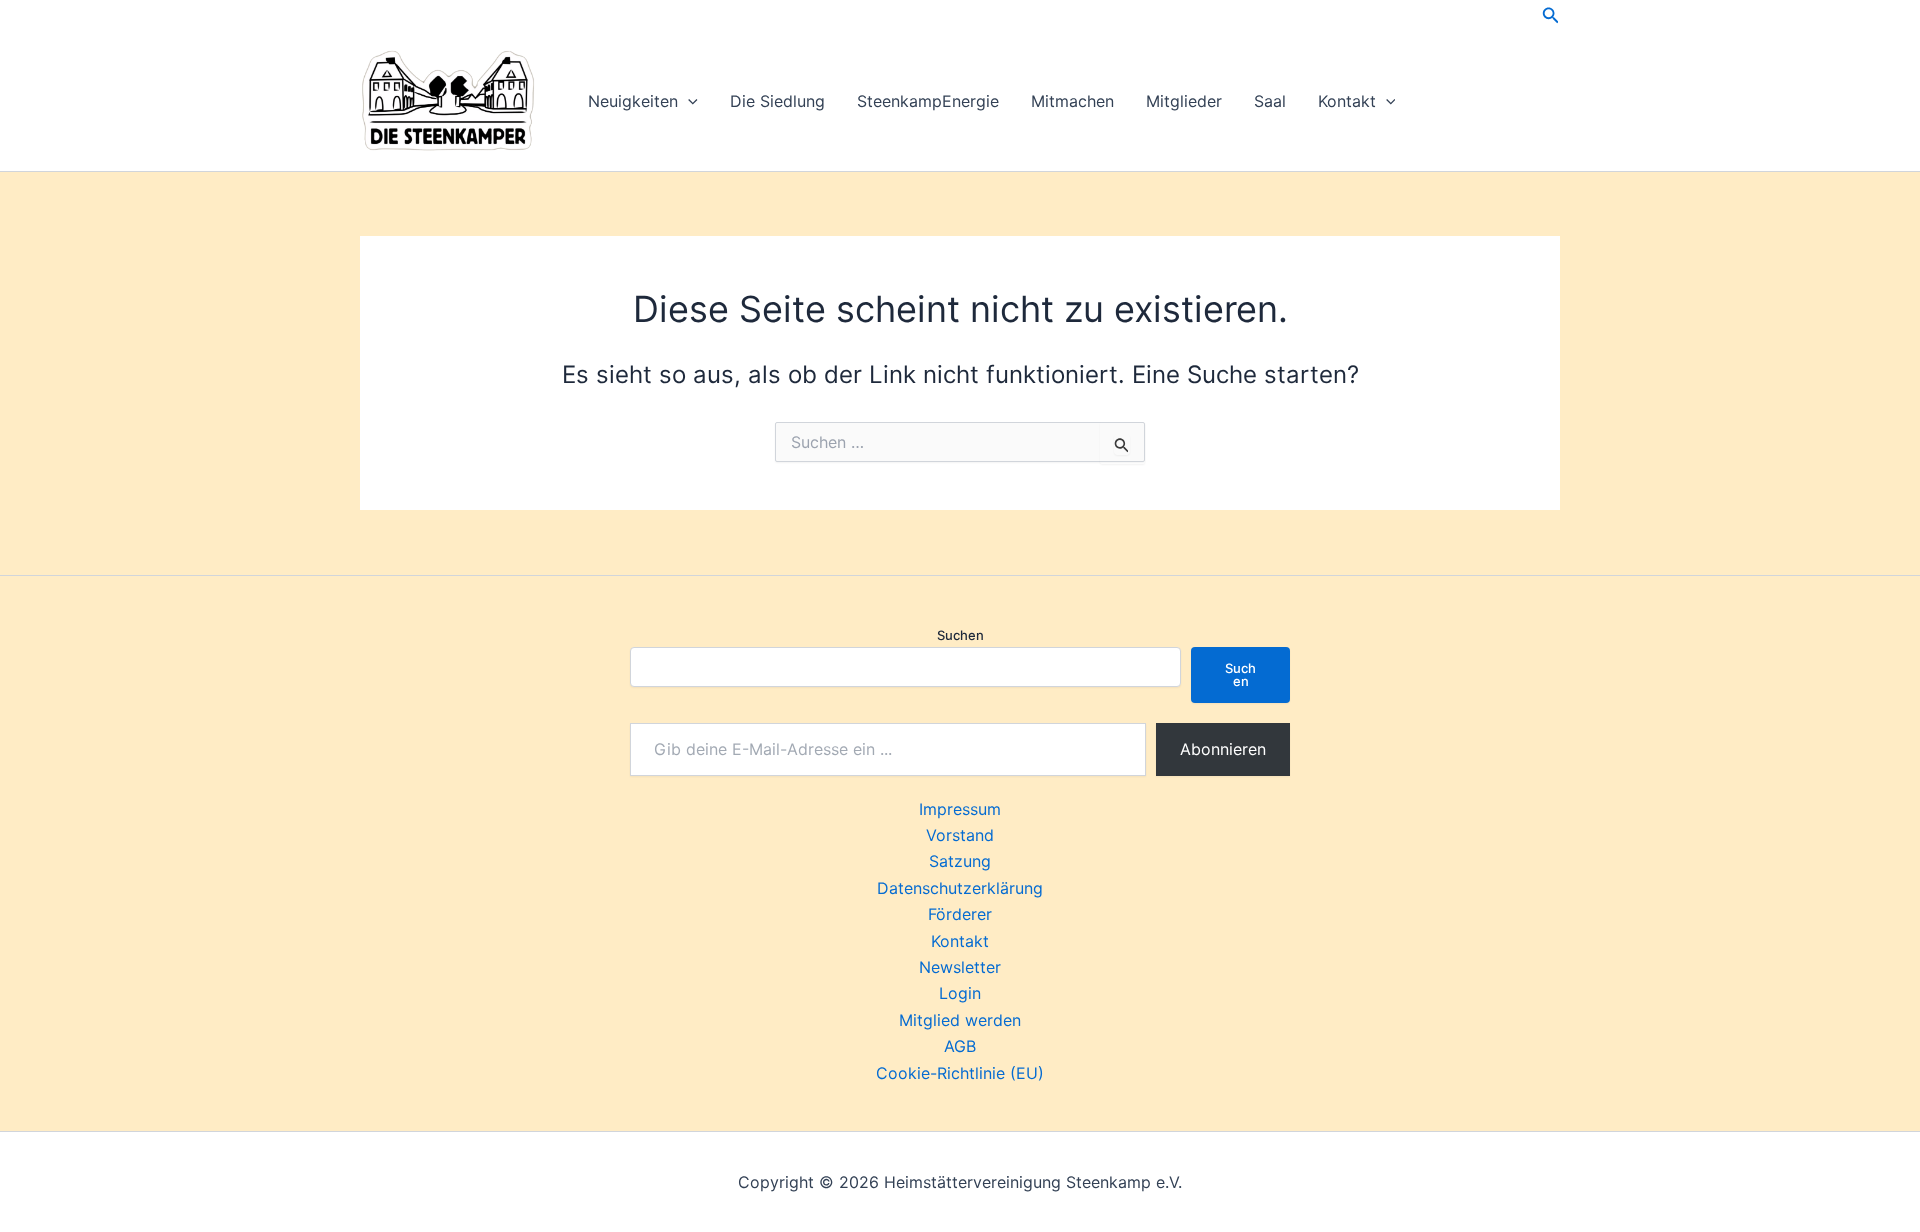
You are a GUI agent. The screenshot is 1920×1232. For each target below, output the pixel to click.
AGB (960, 1046)
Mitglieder (1184, 101)
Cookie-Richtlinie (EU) (960, 1073)
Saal (1270, 101)
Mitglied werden (960, 1020)
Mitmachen (1072, 101)
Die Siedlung (777, 101)
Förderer (960, 914)
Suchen (960, 635)
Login (960, 993)
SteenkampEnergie (928, 101)
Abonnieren (1223, 749)
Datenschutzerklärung (960, 888)
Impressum (960, 809)
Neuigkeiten (633, 101)
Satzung (960, 861)
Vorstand (960, 835)
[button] (1551, 15)
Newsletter (960, 967)
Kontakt (1347, 101)
